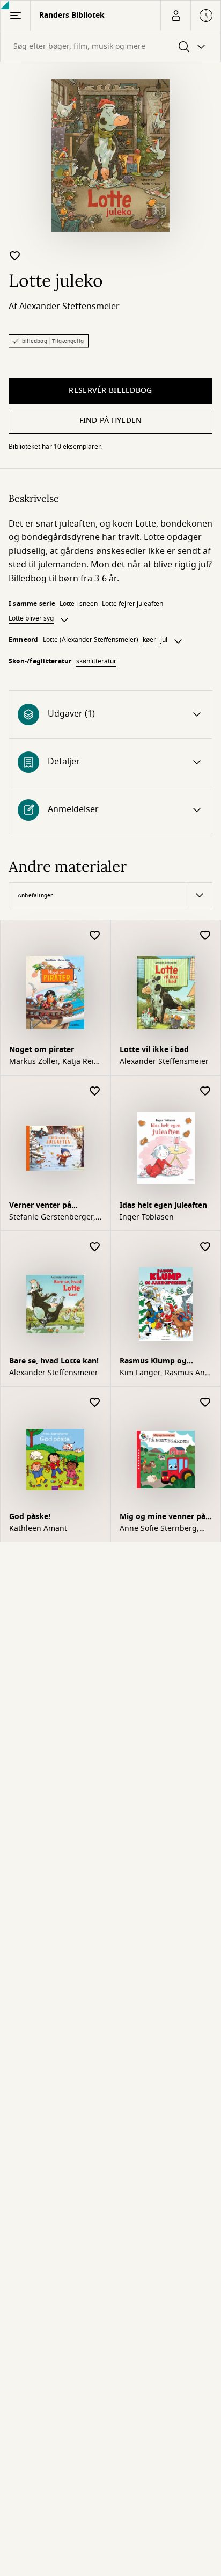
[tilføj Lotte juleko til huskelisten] (15, 256)
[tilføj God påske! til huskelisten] (95, 1403)
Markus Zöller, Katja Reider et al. (53, 1062)
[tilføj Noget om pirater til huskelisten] (95, 936)
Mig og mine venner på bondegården (163, 1518)
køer (149, 640)
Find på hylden (111, 421)
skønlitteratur (96, 661)
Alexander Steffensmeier (69, 307)
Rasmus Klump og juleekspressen (153, 1362)
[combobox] (110, 46)
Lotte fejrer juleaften (132, 604)
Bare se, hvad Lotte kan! (54, 1361)
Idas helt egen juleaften (163, 1205)
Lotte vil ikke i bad (154, 1050)
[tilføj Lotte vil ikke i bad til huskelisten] (205, 936)
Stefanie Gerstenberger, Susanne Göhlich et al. (52, 1217)
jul (164, 640)
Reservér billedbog (110, 391)
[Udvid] (64, 620)
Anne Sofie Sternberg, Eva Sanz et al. (159, 1529)
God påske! (30, 1517)
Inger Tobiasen (147, 1217)
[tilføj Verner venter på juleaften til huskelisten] (95, 1092)
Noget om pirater (42, 1050)
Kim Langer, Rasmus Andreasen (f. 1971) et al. (164, 1373)
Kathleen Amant (38, 1529)
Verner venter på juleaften (40, 1206)
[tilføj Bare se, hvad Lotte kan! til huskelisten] (95, 1247)
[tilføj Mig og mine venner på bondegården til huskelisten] (205, 1403)
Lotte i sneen (79, 604)
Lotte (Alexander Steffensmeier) (91, 640)
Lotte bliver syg (31, 618)
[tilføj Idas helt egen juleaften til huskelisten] (205, 1092)
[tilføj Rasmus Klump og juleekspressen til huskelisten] (205, 1247)
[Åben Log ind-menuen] (175, 16)
